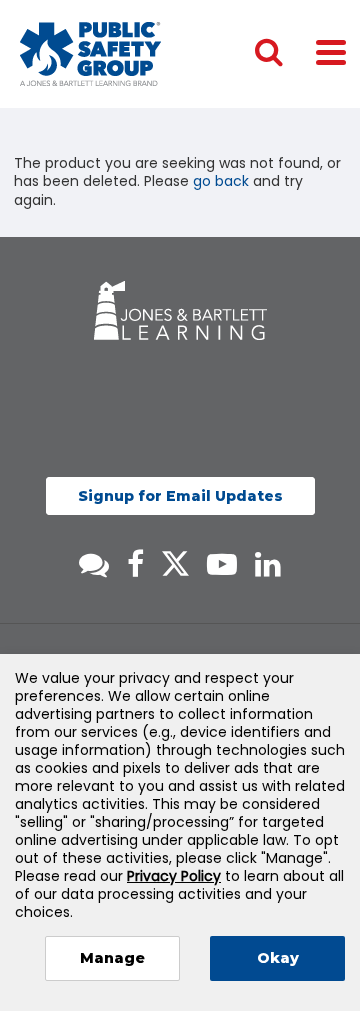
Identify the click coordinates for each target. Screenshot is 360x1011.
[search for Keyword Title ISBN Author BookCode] (285, 54)
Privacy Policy (174, 876)
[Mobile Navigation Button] (331, 51)
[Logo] (90, 54)
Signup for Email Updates (180, 496)
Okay (278, 958)
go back (221, 181)
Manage (112, 958)
